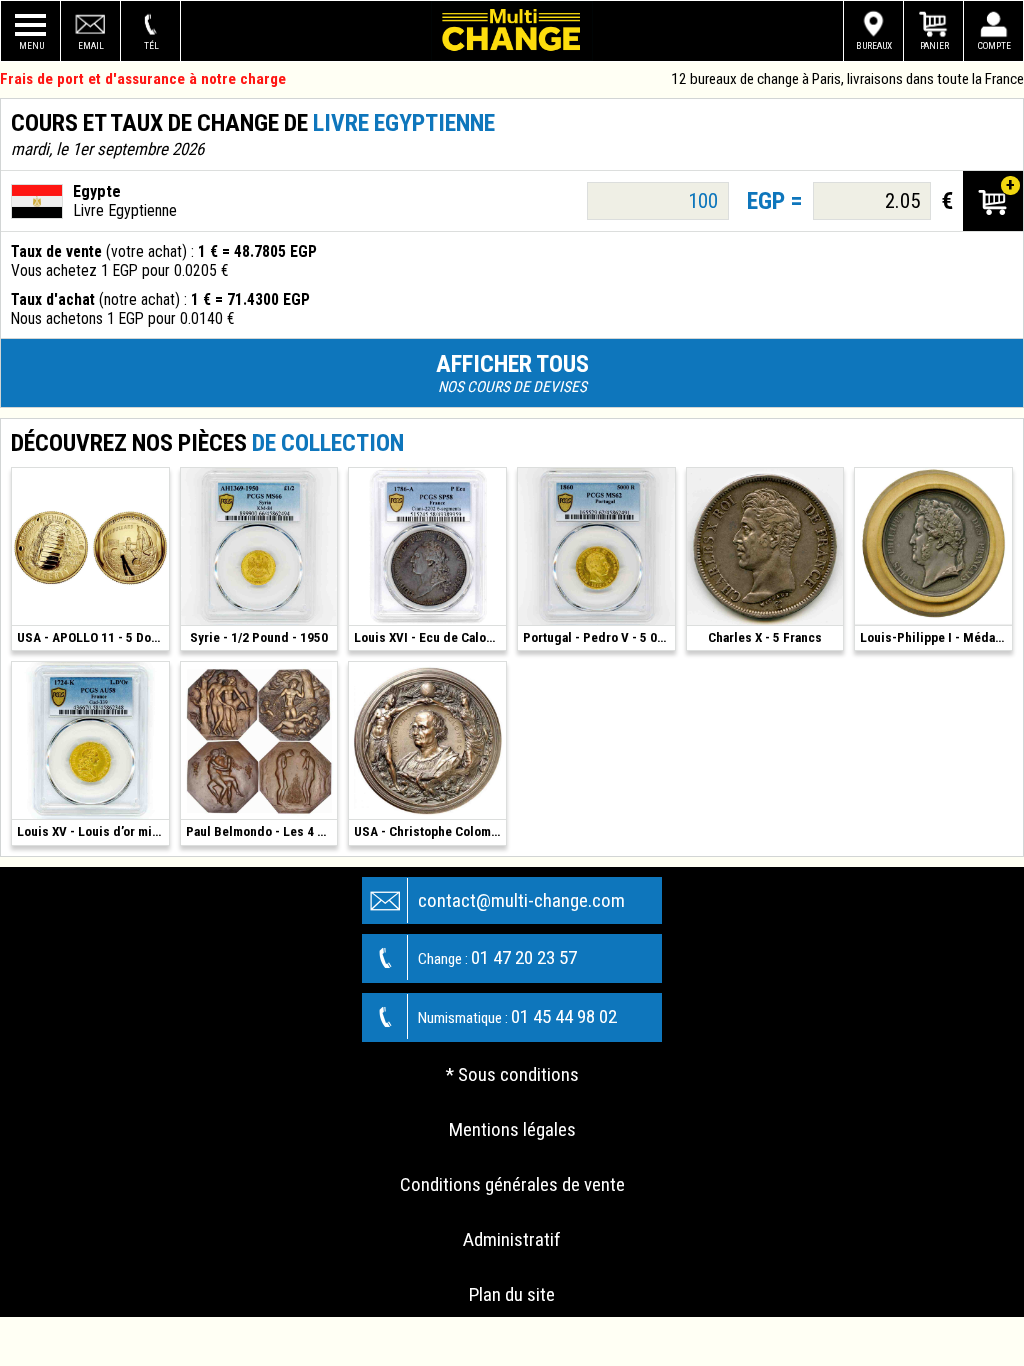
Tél (151, 45)
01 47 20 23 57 (497, 957)
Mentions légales (512, 1129)
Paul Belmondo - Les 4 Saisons (262, 831)
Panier (934, 45)
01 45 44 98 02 (517, 1016)
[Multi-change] (512, 31)
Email (91, 45)
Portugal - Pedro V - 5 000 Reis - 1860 (599, 637)
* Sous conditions (512, 1074)
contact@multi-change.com (521, 900)
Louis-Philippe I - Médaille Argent (936, 637)
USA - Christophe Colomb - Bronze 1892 (430, 831)
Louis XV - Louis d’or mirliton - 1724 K (93, 831)
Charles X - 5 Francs (765, 637)
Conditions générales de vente (512, 1184)
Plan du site (512, 1294)
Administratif (512, 1239)
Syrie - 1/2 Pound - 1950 (259, 637)
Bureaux (874, 45)
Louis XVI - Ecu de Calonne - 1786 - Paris (430, 637)
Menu (31, 45)
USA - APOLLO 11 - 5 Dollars (93, 637)
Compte (994, 45)
